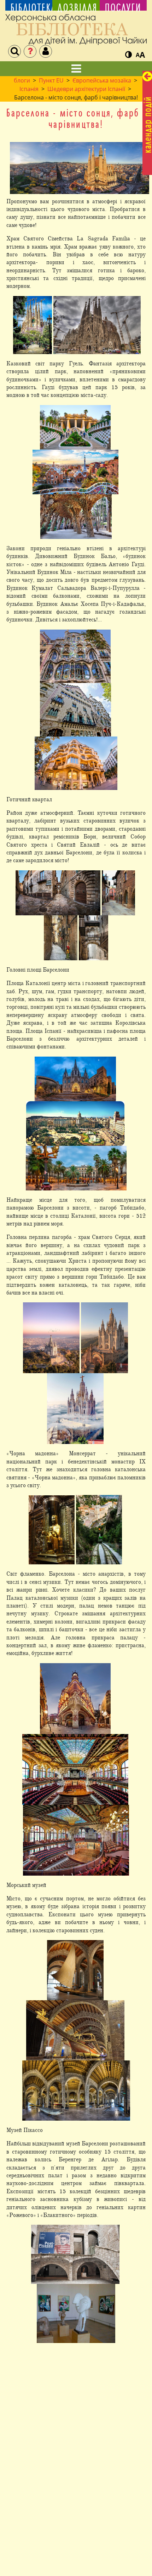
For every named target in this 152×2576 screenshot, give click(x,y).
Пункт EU (51, 80)
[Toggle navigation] (76, 69)
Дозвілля (76, 8)
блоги (22, 80)
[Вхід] (46, 51)
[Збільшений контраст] (128, 55)
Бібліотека (29, 8)
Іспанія (29, 89)
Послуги (123, 8)
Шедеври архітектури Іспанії (86, 89)
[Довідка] (30, 51)
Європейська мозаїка (102, 80)
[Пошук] (14, 51)
